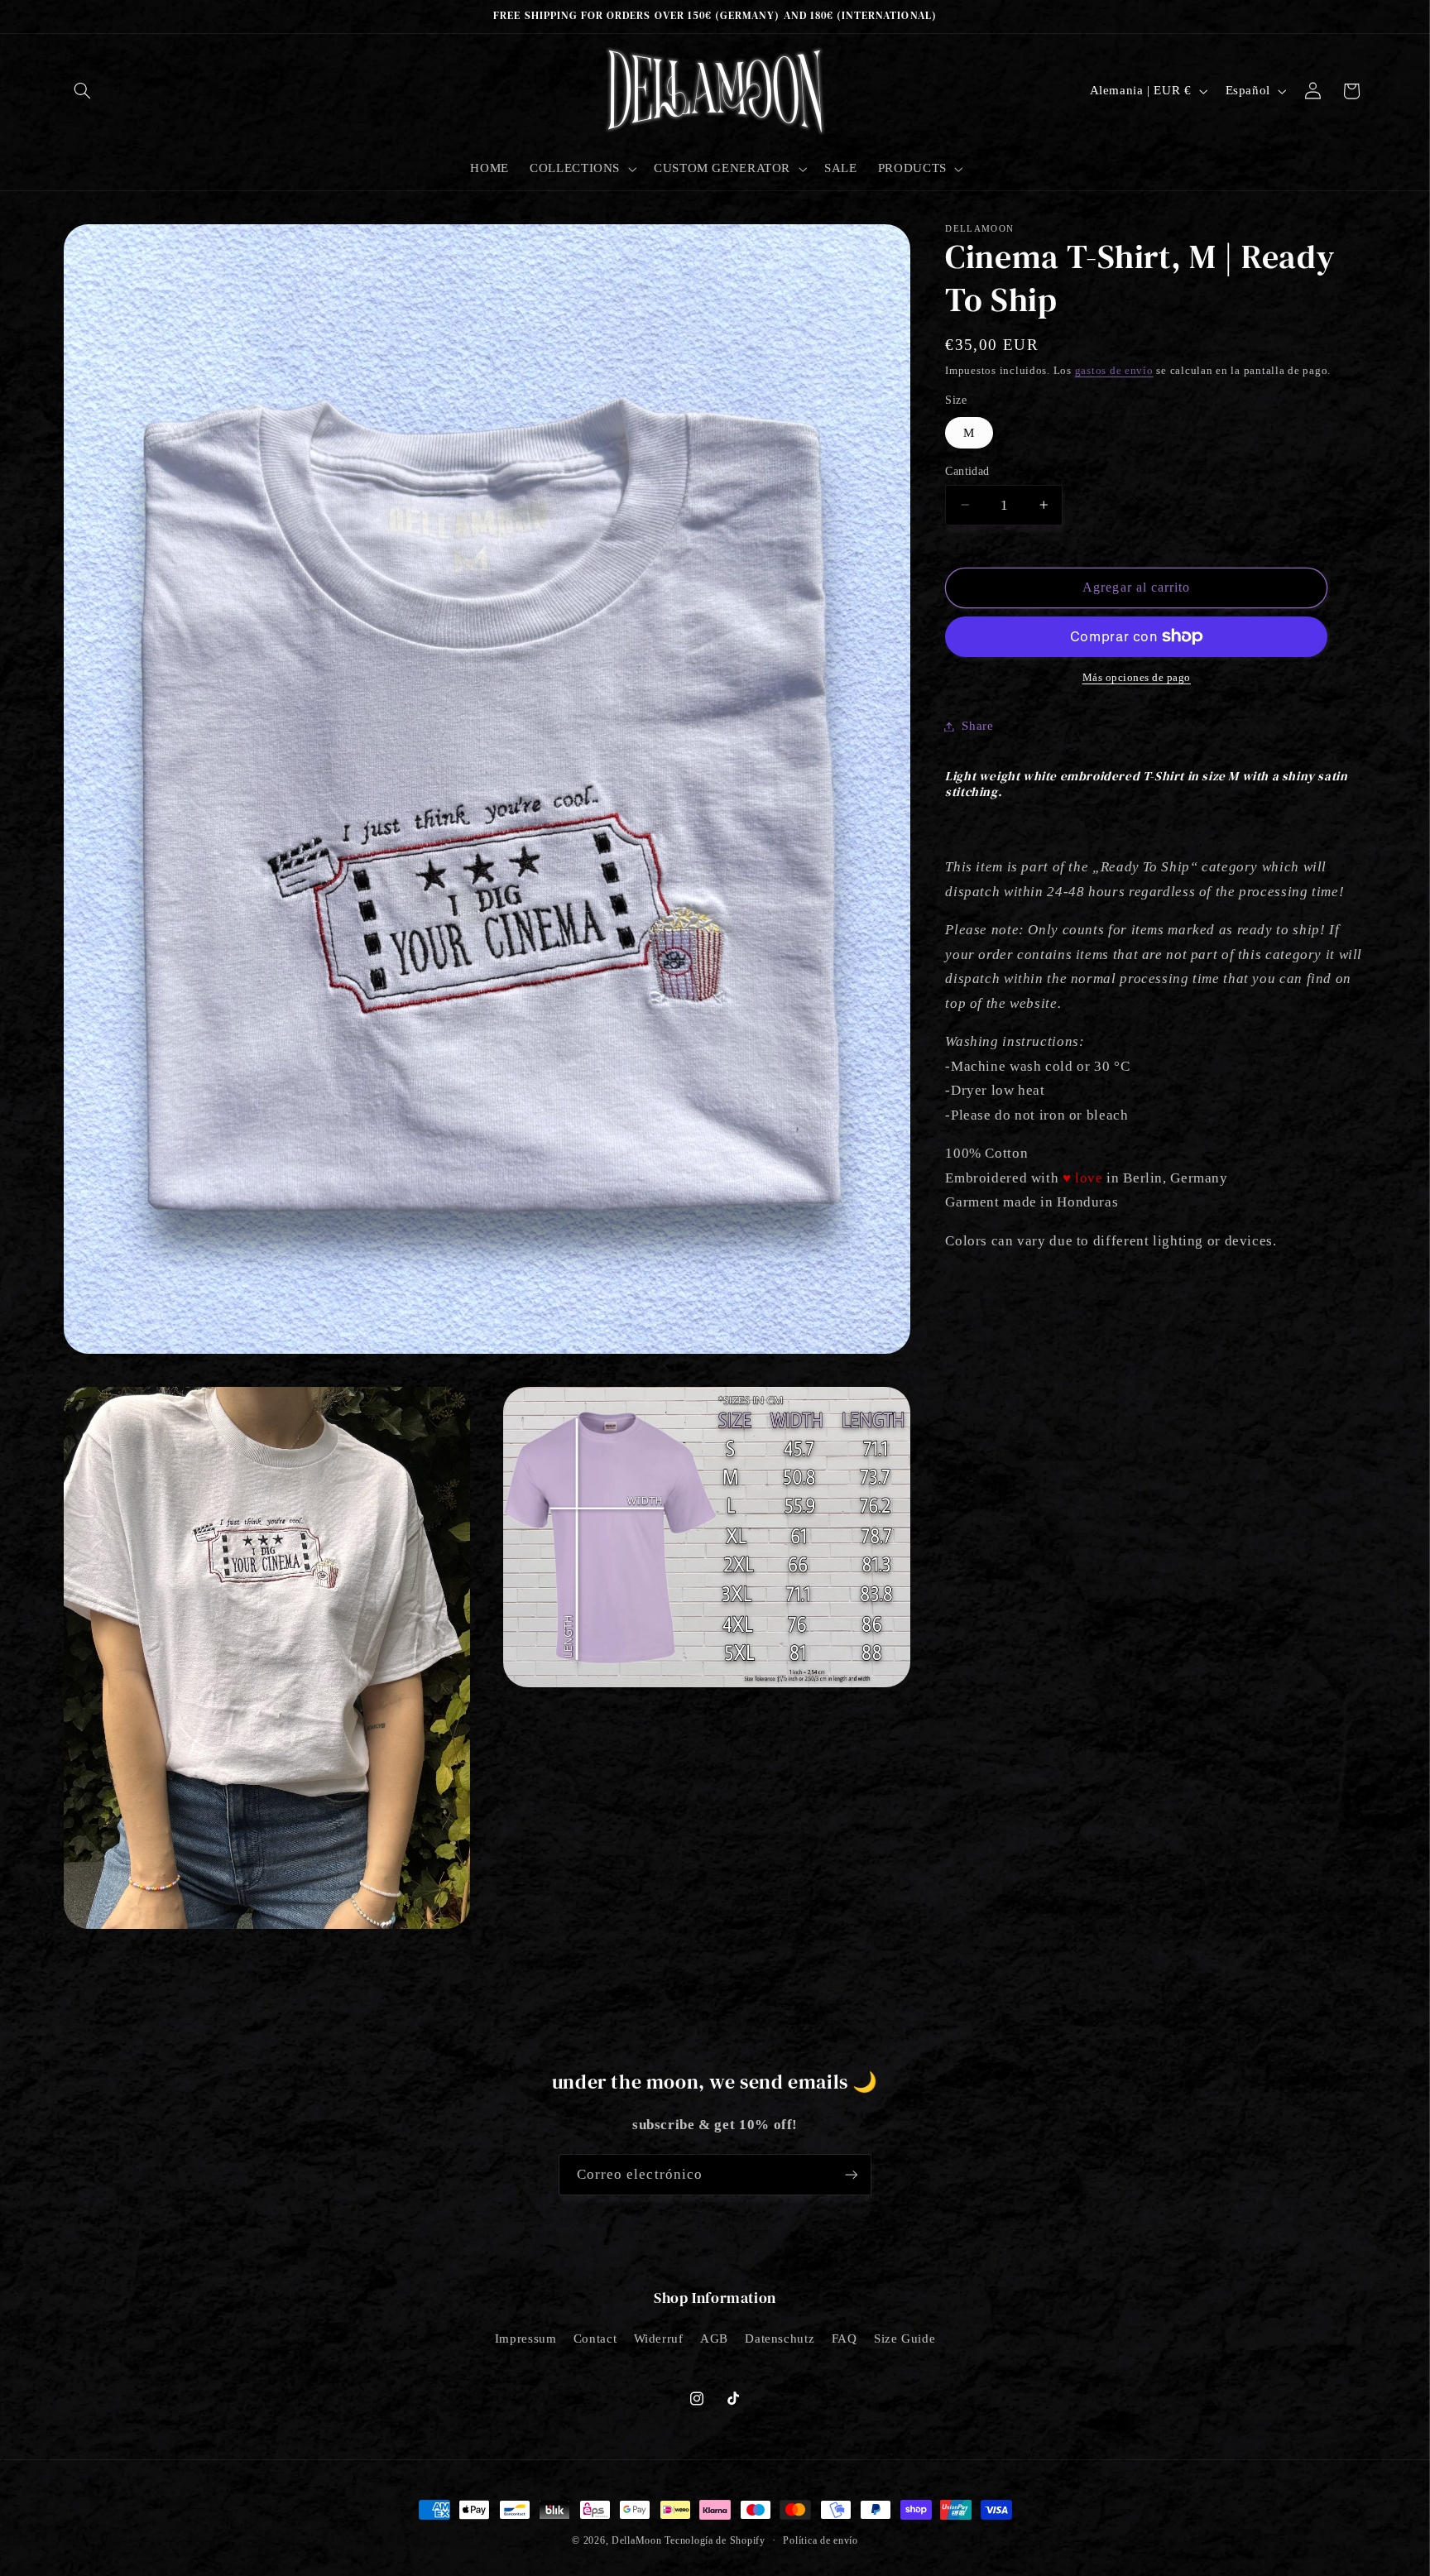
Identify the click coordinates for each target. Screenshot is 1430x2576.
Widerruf (659, 2339)
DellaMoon (637, 2540)
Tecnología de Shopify (715, 2540)
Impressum (526, 2339)
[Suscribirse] (852, 2174)
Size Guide (905, 2339)
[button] (83, 91)
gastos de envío (1114, 370)
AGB (714, 2339)
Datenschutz (780, 2339)
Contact (595, 2339)
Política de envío (821, 2540)
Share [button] (977, 726)
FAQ (845, 2339)
